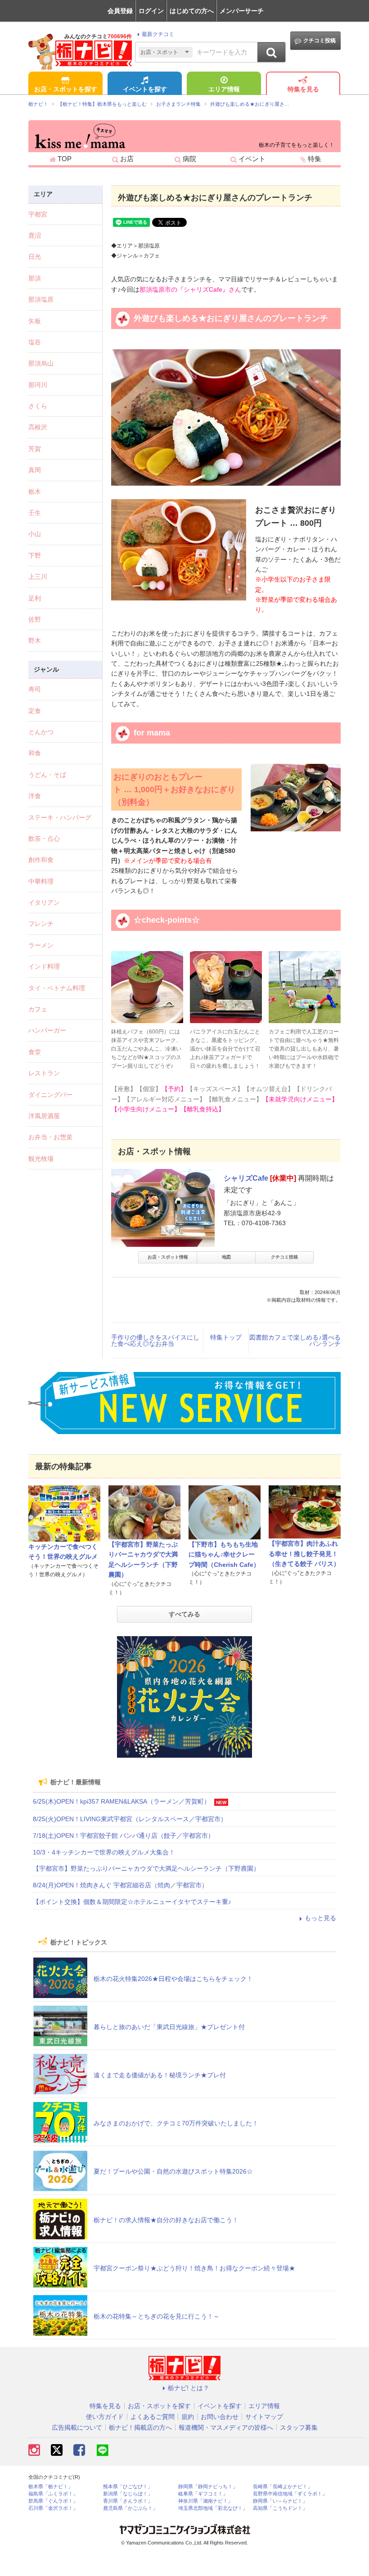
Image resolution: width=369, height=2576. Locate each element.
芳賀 (35, 449)
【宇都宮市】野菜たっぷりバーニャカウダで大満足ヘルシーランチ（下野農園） (146, 1868)
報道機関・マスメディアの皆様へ (226, 2427)
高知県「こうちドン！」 (280, 2508)
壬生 (35, 513)
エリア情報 (224, 89)
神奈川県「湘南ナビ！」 (205, 2501)
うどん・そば (47, 775)
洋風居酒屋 (44, 1116)
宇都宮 (38, 214)
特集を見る (303, 89)
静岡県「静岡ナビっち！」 (208, 2487)
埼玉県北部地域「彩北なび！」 (213, 2508)
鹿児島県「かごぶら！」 (130, 2508)
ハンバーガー (47, 1030)
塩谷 (35, 342)
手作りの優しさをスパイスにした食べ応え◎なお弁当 (155, 1340)
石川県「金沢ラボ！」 (53, 2508)
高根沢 (38, 427)
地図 (226, 1257)
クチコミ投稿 (319, 41)
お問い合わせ (220, 2417)
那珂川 (38, 385)
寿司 (35, 689)
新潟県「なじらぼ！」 (128, 2494)
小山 (35, 534)
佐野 (35, 619)
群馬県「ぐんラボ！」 (53, 2501)
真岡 (35, 470)
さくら (38, 406)
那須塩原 (41, 299)
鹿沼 (35, 235)
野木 (35, 641)
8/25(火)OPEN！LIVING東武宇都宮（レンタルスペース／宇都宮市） (130, 1819)
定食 (35, 711)
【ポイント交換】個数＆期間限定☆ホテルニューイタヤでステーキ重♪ (132, 1902)
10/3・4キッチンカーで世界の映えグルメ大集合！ (104, 1852)
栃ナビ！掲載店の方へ (140, 2427)
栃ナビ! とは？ (189, 2388)
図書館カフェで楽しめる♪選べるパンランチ (295, 1340)
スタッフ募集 (299, 2427)
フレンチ (41, 924)
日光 (35, 257)
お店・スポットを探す (66, 89)
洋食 (35, 796)
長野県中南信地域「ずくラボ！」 (290, 2494)
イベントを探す (145, 89)
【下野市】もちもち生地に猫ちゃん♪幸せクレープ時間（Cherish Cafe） (224, 1554)
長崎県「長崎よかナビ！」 (283, 2487)
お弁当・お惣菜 (50, 1137)
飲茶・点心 (44, 839)
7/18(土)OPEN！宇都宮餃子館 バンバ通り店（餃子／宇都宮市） (124, 1836)
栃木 (35, 492)
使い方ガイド (105, 2417)
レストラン (44, 1073)
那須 (35, 278)
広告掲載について (77, 2427)
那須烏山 (41, 363)
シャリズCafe (246, 1178)
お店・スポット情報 (168, 1257)
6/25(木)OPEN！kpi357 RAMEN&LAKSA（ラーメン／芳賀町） (121, 1801)
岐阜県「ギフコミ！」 (203, 2494)
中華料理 (41, 881)
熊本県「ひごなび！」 (128, 2487)
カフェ (38, 1009)
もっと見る (320, 1918)
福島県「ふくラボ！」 (53, 2494)
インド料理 (44, 966)
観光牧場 (41, 1159)
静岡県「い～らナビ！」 (280, 2501)
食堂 (35, 1052)
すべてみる (184, 1614)
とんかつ (41, 732)
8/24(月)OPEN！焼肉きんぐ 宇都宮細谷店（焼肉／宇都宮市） (120, 1885)
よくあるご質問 (153, 2417)
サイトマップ (264, 2417)
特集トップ (226, 1337)
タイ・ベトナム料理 (57, 988)
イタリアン (44, 902)
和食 (35, 753)
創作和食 (41, 860)
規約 (188, 2417)
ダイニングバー (50, 1095)
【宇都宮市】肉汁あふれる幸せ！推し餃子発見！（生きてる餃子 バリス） (304, 1554)
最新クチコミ (158, 34)
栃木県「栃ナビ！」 (51, 2487)
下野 (35, 555)
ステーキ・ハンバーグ (60, 817)
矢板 (35, 321)
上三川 (38, 577)
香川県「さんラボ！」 (128, 2501)
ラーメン (41, 945)
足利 (35, 598)
